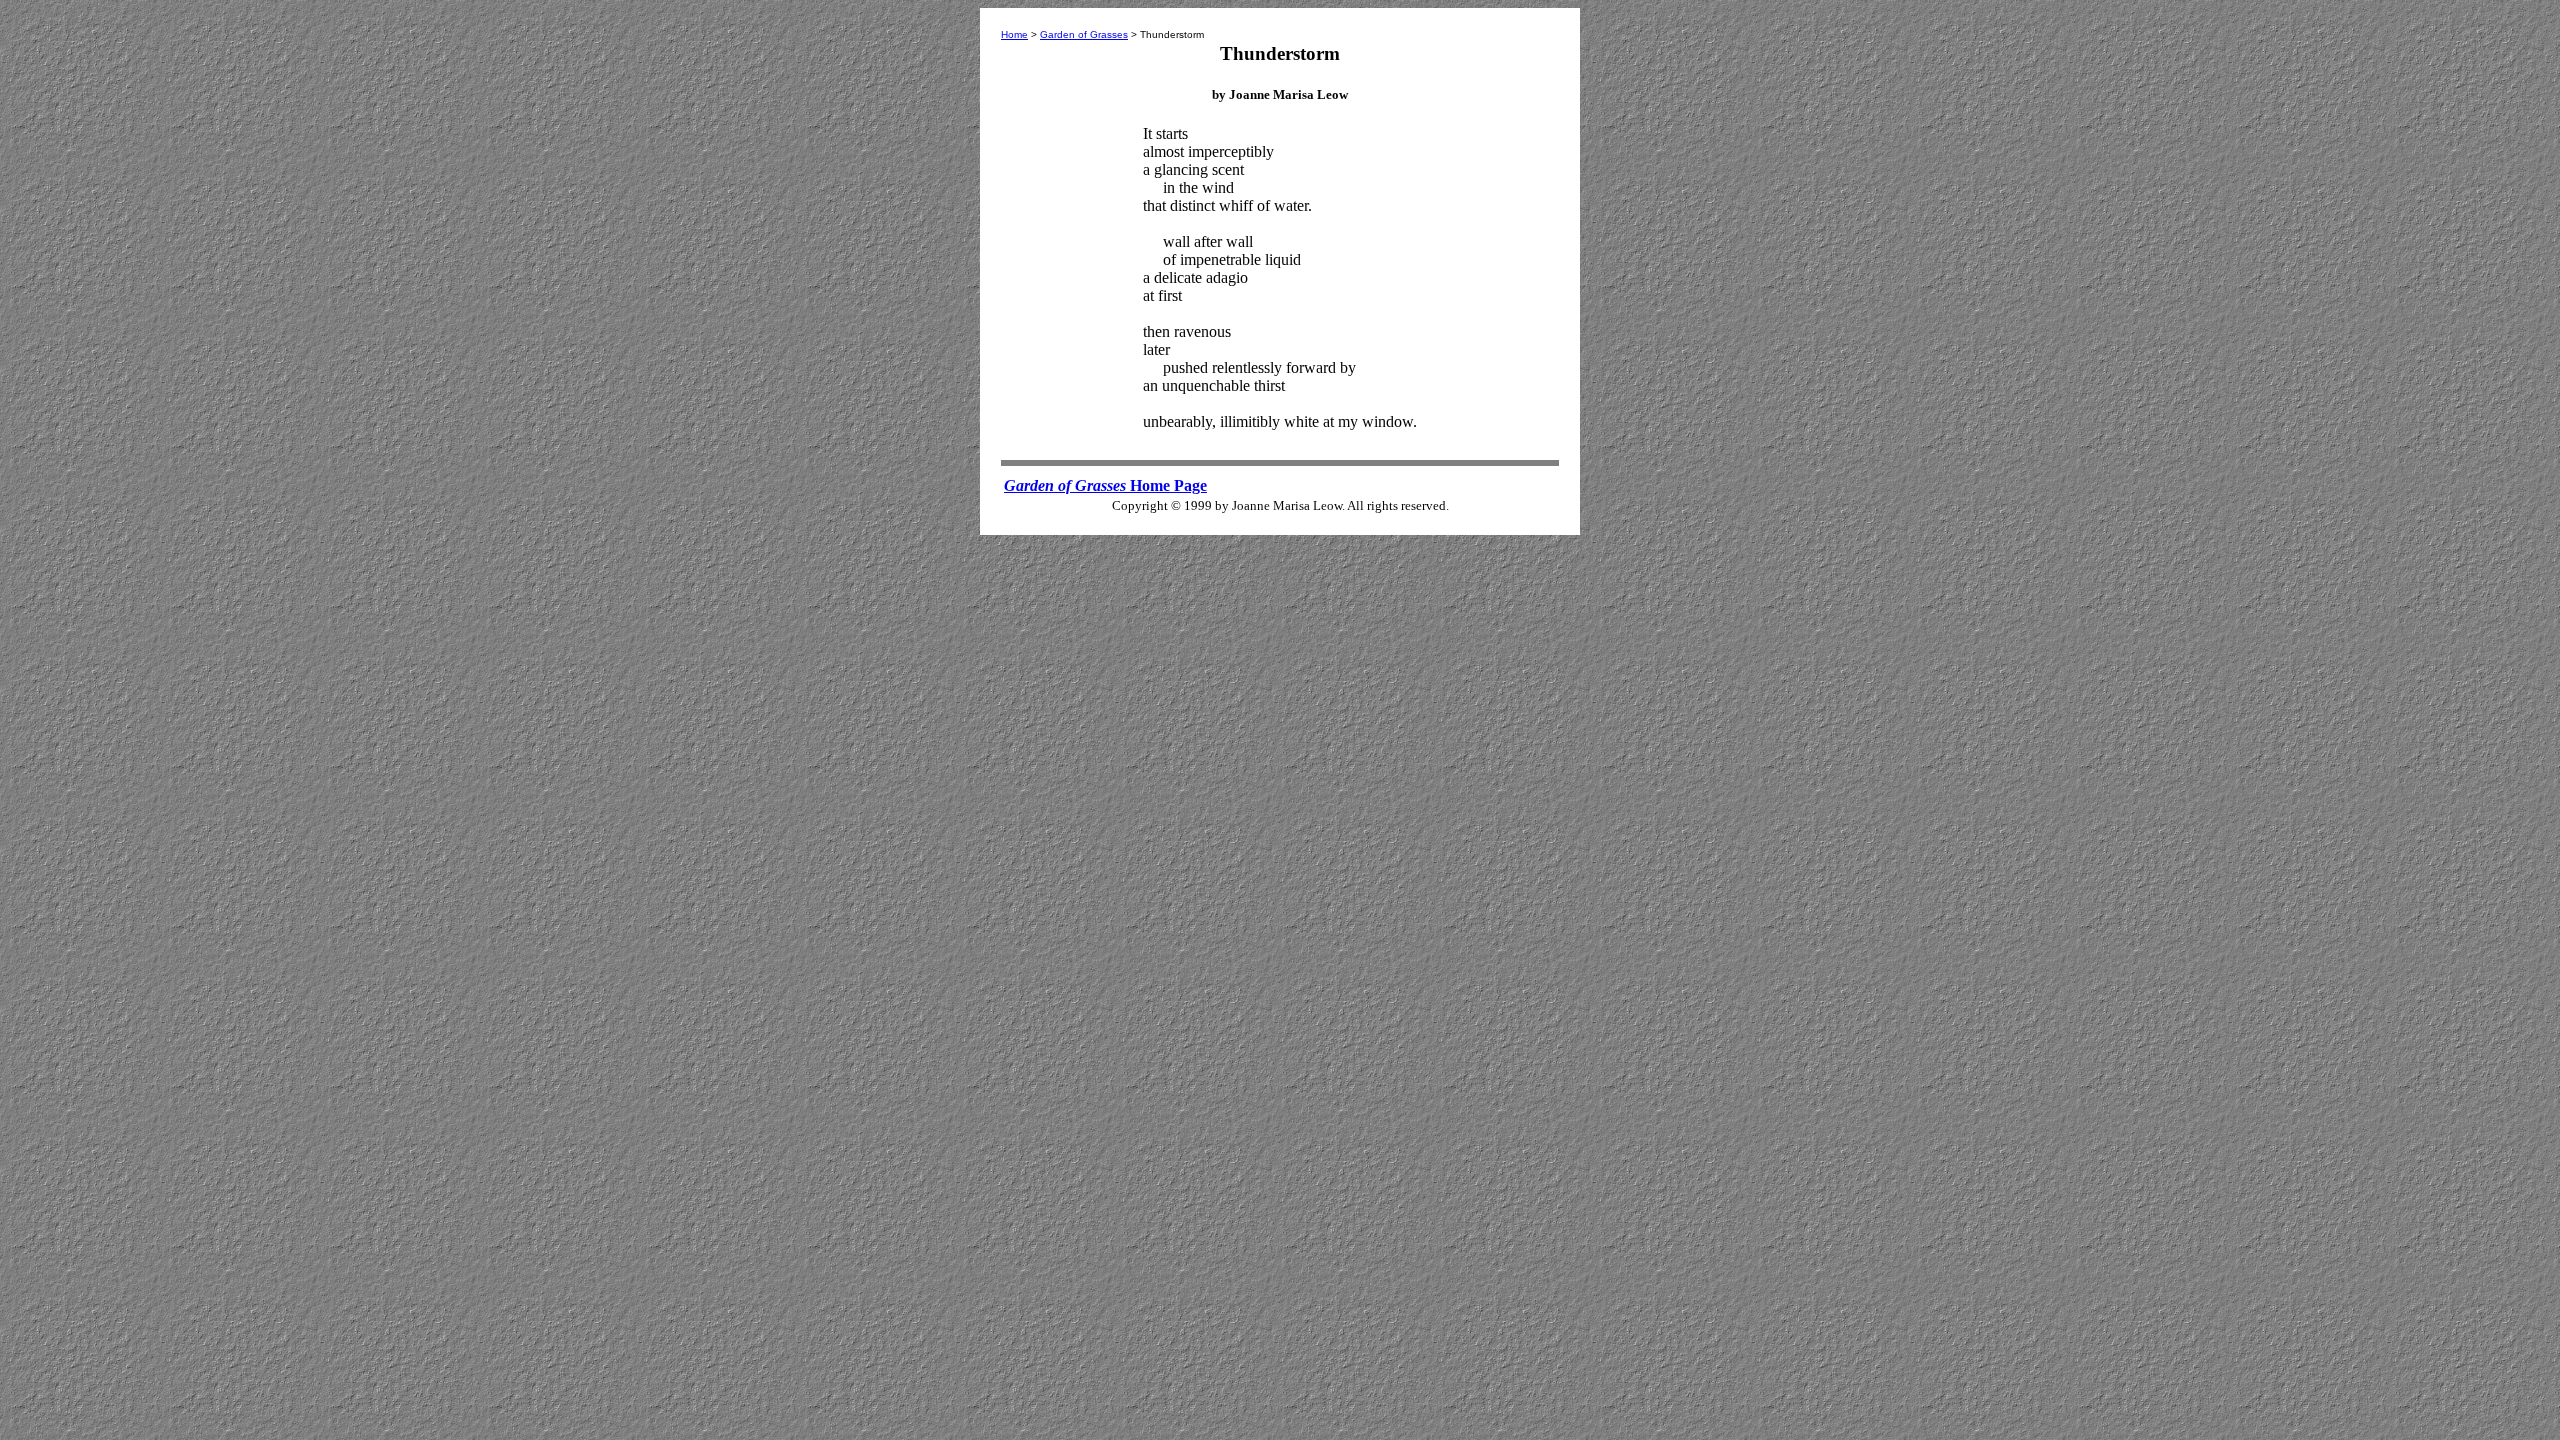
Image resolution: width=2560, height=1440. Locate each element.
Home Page (1105, 485)
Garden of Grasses (1084, 34)
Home (1014, 34)
